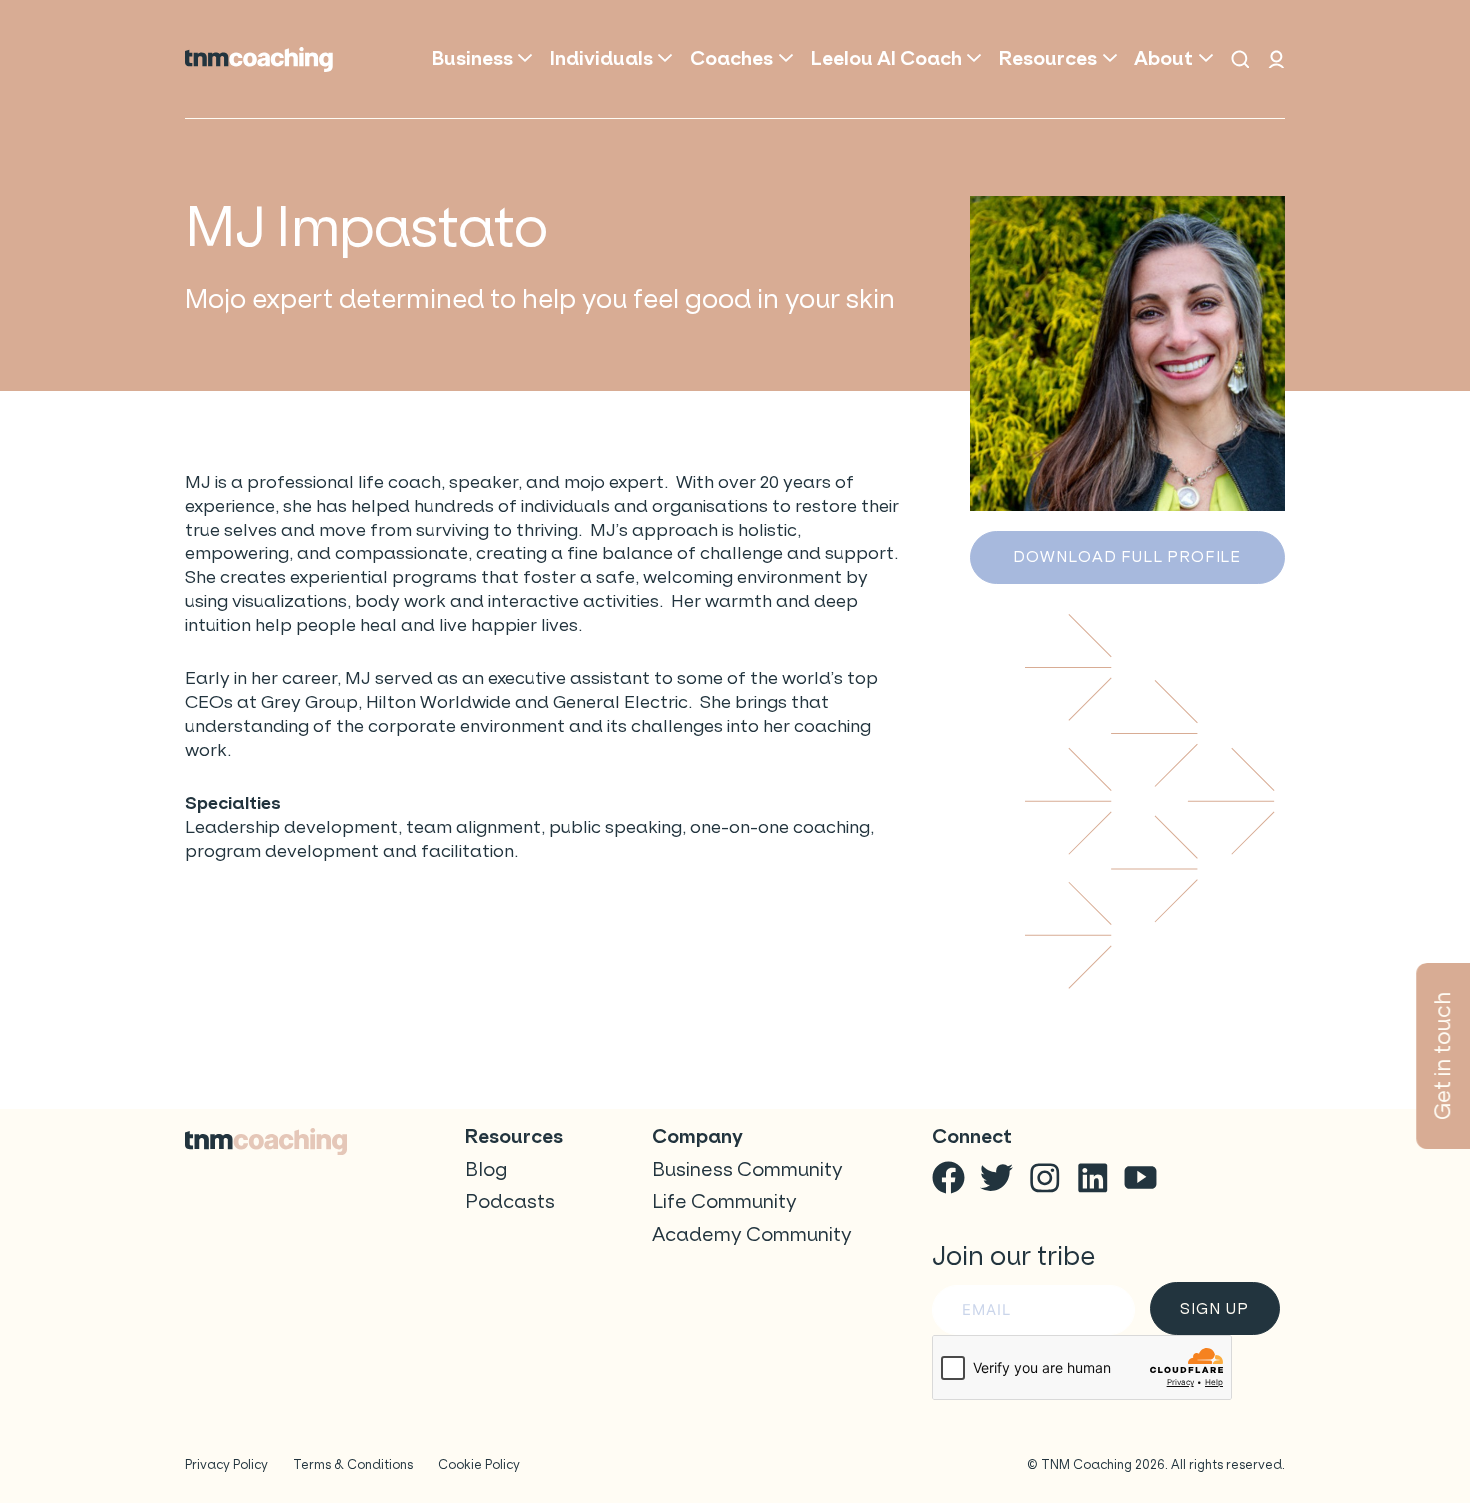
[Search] (1240, 59)
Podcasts (510, 1201)
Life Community (724, 1201)
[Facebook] (948, 1177)
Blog (486, 1169)
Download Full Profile (1127, 556)
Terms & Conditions (353, 1464)
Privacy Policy (226, 1464)
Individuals (601, 58)
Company (697, 1136)
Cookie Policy (479, 1464)
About (1163, 58)
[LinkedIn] (1092, 1177)
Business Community (747, 1169)
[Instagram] (1044, 1177)
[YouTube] (1140, 1177)
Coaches (731, 58)
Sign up (1214, 1308)
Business (472, 58)
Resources (1048, 58)
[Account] (1276, 59)
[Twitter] (996, 1177)
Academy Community (752, 1234)
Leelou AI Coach (886, 58)
